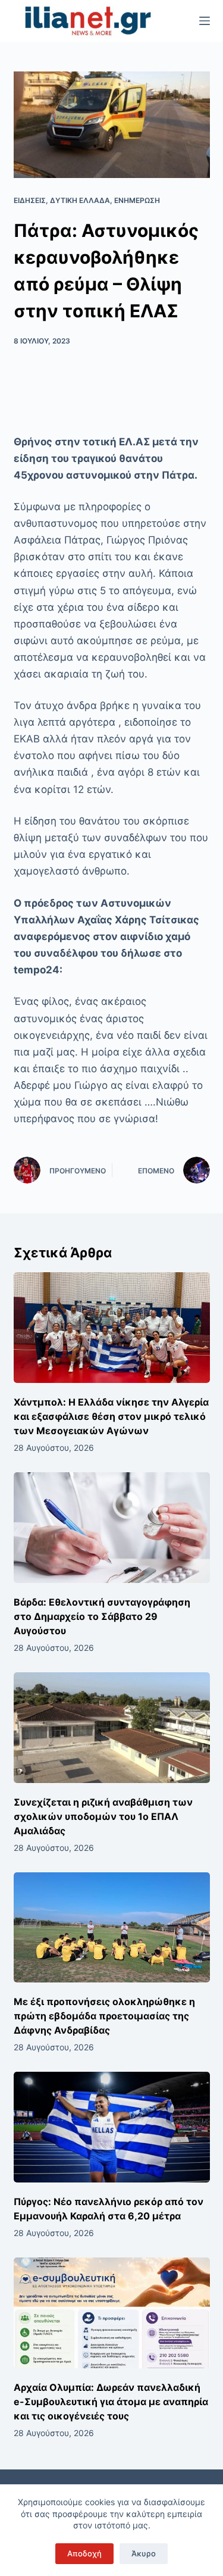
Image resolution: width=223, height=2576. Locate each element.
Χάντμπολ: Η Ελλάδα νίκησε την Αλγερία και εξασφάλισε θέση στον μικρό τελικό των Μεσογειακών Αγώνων (111, 1416)
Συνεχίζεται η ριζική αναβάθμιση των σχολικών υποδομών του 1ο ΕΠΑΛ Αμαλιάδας (103, 1816)
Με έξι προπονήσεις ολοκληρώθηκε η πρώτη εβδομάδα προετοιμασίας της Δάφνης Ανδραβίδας (104, 2016)
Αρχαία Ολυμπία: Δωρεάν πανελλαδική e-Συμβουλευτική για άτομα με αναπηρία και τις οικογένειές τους (111, 2402)
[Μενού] (205, 21)
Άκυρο (144, 2553)
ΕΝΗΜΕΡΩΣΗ (137, 200)
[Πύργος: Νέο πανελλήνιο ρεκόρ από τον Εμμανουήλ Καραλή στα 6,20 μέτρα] (112, 2127)
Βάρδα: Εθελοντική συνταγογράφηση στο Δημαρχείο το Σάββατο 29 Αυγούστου (102, 1616)
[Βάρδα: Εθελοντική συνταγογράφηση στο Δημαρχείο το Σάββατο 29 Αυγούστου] (112, 1528)
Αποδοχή (84, 2553)
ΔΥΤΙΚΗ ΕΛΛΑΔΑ (80, 200)
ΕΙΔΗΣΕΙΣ (30, 200)
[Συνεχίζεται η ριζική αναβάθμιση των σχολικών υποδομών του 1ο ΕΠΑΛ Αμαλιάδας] (112, 1728)
